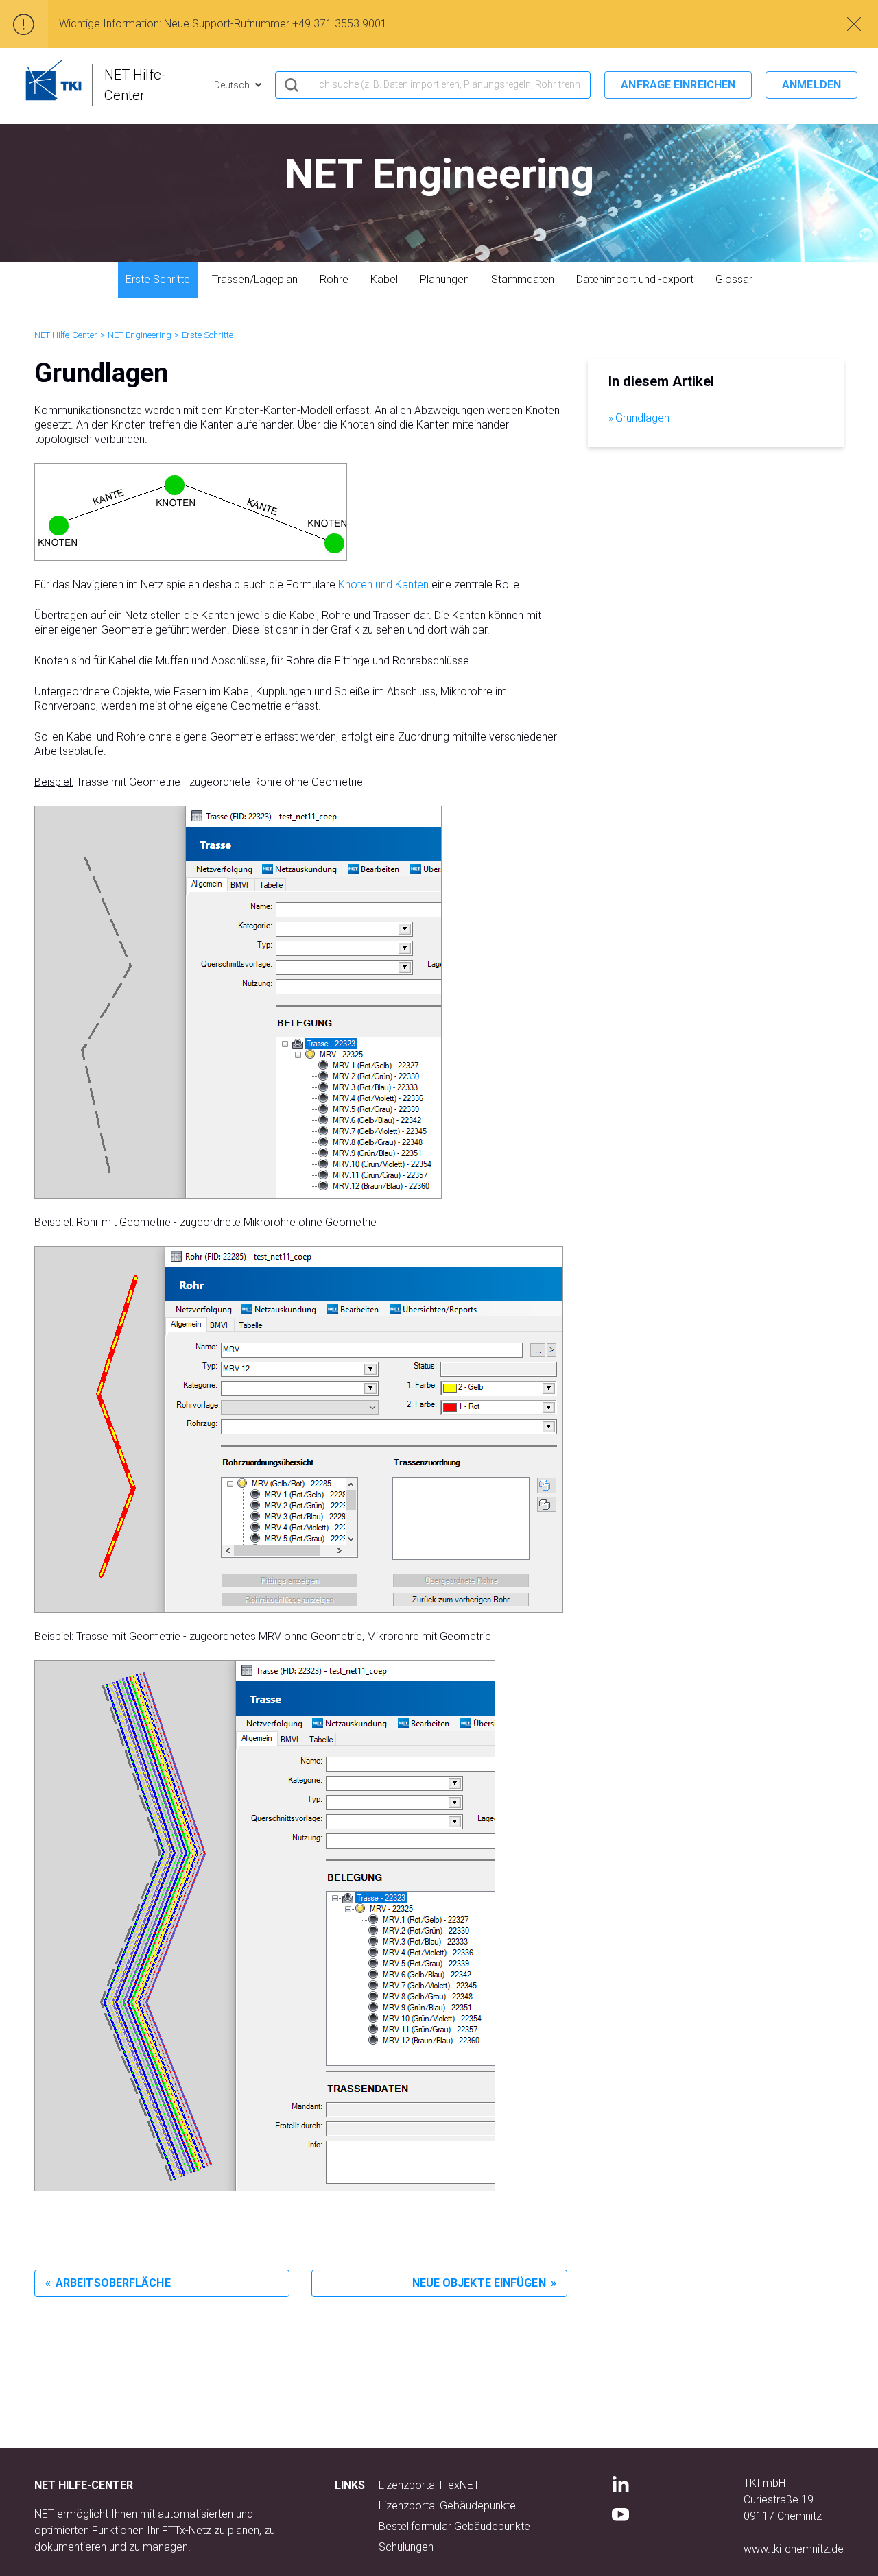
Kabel (384, 279)
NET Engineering (140, 335)
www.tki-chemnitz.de (794, 2549)
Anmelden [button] (811, 85)
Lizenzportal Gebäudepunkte (447, 2506)
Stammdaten (523, 279)
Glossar (734, 279)
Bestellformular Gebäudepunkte (454, 2526)
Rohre (334, 279)
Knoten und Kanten (383, 585)
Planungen (444, 279)
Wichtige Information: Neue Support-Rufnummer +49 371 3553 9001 (223, 24)
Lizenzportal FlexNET (429, 2485)
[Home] (54, 80)
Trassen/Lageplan (255, 279)
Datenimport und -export (635, 279)
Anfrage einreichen (678, 85)
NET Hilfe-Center (66, 335)
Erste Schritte (158, 279)
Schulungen (406, 2547)
